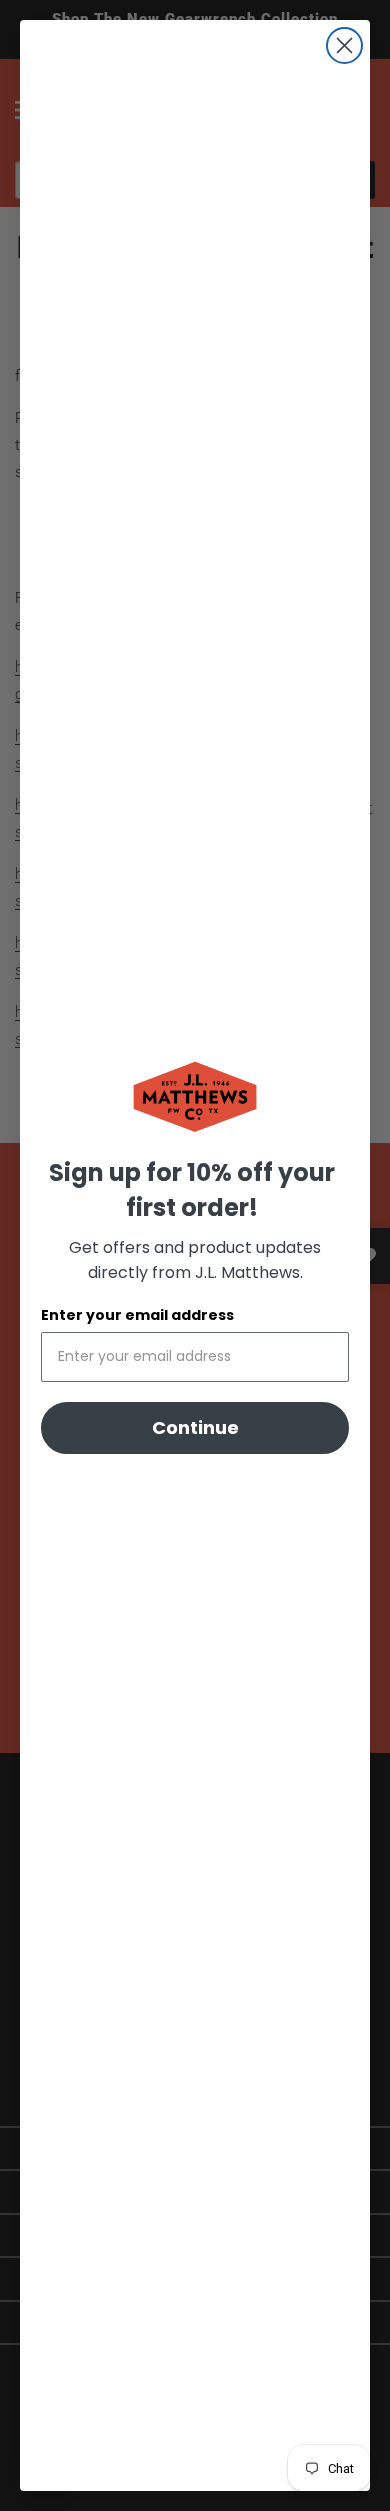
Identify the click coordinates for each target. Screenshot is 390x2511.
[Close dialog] (344, 45)
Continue (195, 1427)
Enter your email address (137, 1315)
